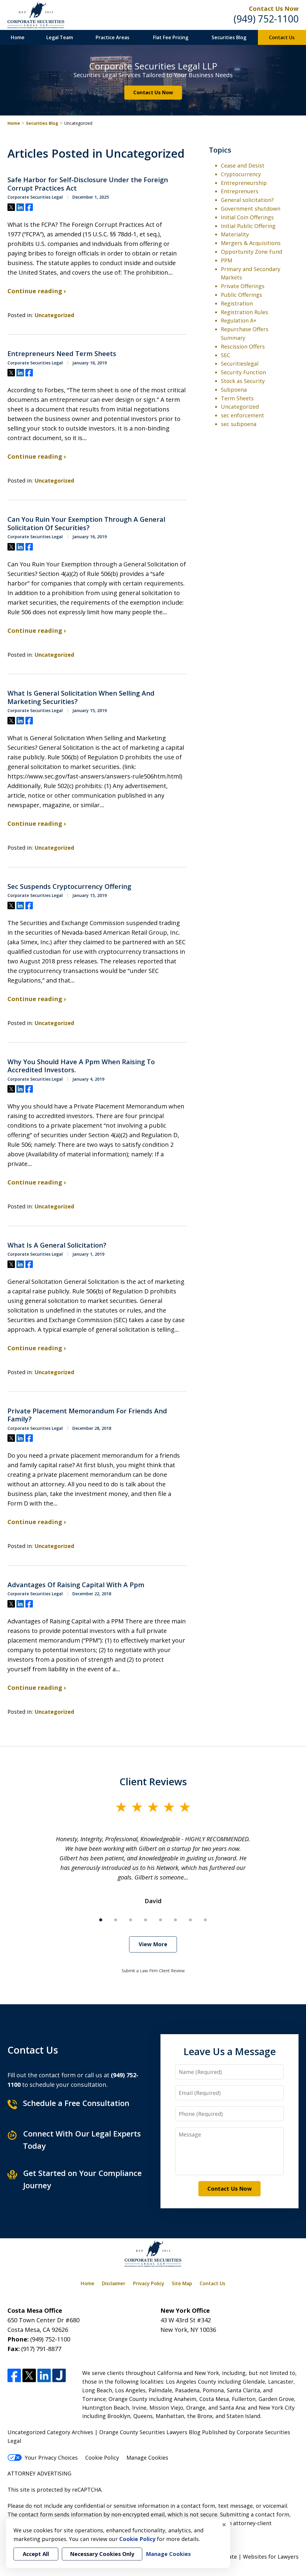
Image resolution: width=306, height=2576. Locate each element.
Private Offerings (243, 286)
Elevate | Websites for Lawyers (248, 2557)
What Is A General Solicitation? (57, 1245)
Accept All (36, 2554)
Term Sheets (237, 398)
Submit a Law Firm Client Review (153, 1971)
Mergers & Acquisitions (251, 243)
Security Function (243, 372)
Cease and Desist (243, 165)
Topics (220, 150)
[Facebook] (14, 2375)
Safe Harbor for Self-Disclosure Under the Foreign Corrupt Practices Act (88, 184)
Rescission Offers (243, 346)
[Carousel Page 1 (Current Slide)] (101, 1920)
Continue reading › (37, 291)
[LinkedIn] (44, 2375)
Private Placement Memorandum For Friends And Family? (87, 1415)
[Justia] (59, 2375)
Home (18, 37)
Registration (237, 303)
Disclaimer (114, 2283)
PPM (227, 260)
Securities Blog (229, 37)
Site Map (182, 2283)
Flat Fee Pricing (171, 37)
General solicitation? (247, 200)
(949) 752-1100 (266, 19)
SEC (225, 355)
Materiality (235, 234)
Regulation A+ (239, 320)
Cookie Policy (102, 2458)
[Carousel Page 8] (205, 1920)
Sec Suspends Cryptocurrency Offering (69, 886)
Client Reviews (153, 1781)
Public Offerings (241, 295)
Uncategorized (54, 315)
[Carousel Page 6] (175, 1920)
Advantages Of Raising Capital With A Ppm (76, 1585)
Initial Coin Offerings (247, 217)
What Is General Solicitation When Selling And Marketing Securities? (81, 697)
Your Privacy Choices (51, 2458)
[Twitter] (29, 2375)
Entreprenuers (240, 191)
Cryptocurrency (241, 174)
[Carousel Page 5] (160, 1920)
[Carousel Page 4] (146, 1920)
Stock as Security (243, 381)
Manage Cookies (147, 2458)
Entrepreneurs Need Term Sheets (62, 354)
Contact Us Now (153, 92)
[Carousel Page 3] (131, 1920)
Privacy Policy (149, 2283)
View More (153, 1944)
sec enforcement (242, 415)
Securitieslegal (240, 364)
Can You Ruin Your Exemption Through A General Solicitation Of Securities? (86, 523)
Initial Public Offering (248, 226)
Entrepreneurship (244, 183)
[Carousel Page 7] (190, 1920)
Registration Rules (244, 312)
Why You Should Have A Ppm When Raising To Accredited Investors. (81, 1066)
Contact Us (282, 37)
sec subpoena (239, 424)
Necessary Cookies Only (102, 2554)
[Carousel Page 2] (116, 1920)
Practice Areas (113, 37)
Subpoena (234, 390)
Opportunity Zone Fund (251, 252)
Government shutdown (251, 209)
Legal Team (60, 37)
